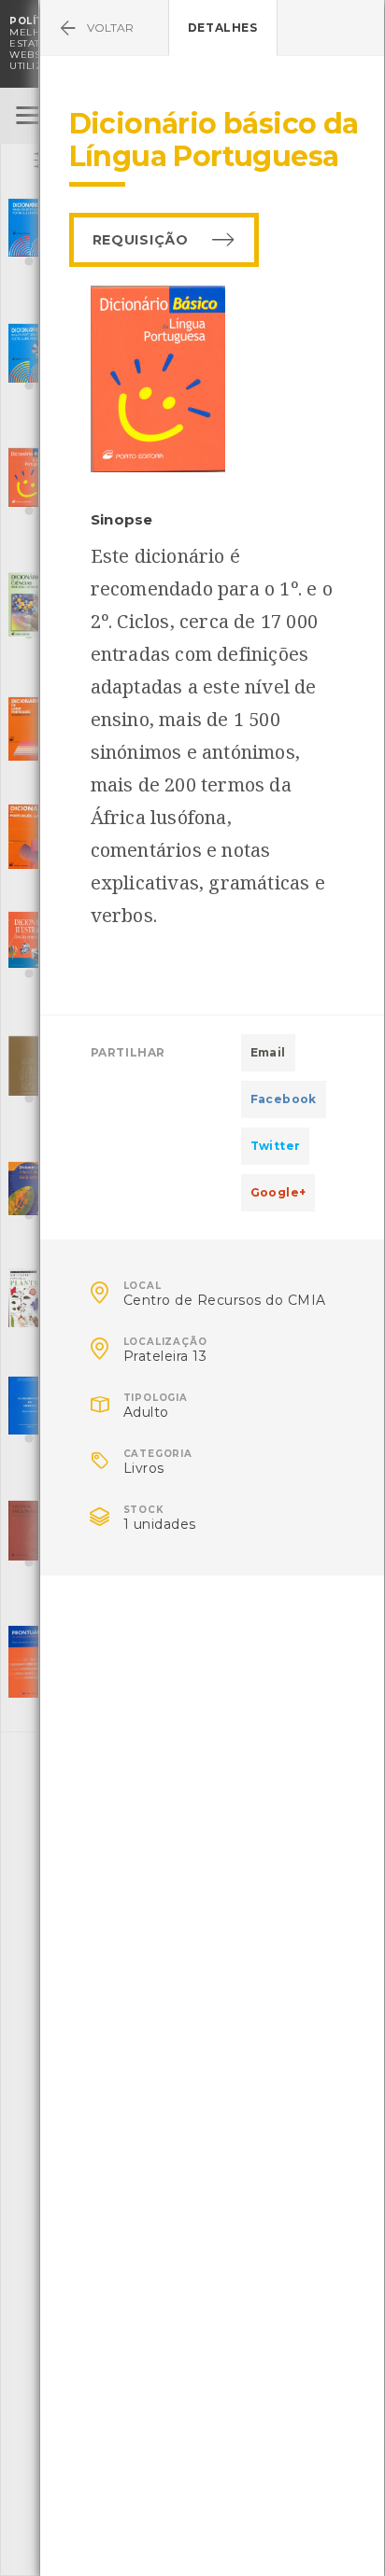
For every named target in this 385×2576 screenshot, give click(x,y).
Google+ (278, 1192)
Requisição (141, 240)
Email (268, 1052)
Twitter (276, 1146)
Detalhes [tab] (223, 28)
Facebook (284, 1099)
